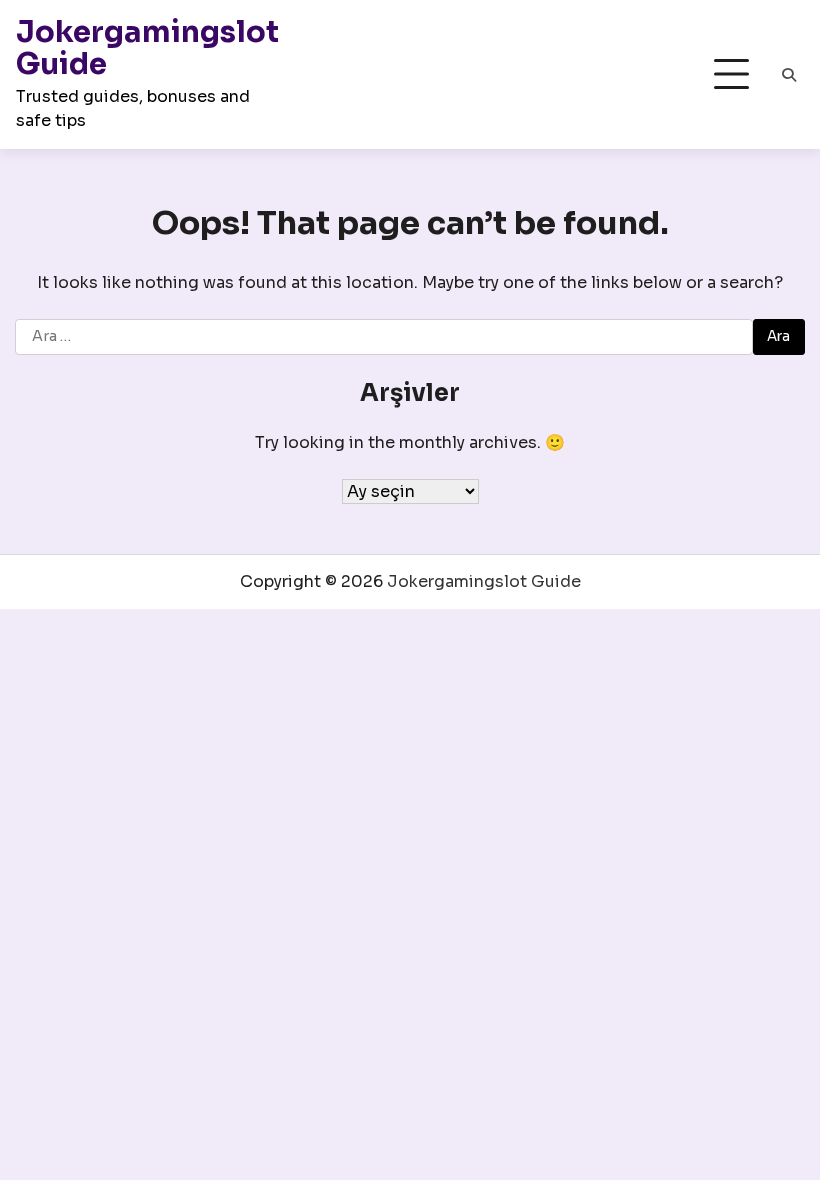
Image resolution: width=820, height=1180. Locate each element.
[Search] (789, 75)
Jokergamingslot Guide (147, 48)
